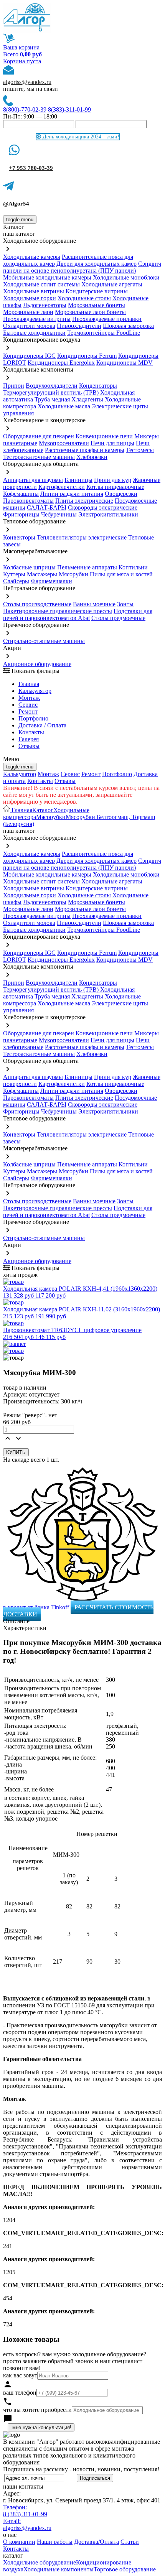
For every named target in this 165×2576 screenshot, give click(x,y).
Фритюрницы (21, 514)
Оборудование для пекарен (39, 436)
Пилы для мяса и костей (121, 574)
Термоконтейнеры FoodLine (104, 333)
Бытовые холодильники (34, 333)
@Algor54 (16, 204)
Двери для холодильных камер (97, 264)
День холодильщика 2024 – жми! (80, 137)
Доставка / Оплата (42, 725)
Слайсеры (16, 581)
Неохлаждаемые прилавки (107, 319)
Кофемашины (21, 494)
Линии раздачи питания (72, 494)
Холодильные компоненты (59, 2569)
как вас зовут (20, 2375)
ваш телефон (20, 2393)
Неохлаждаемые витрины (37, 319)
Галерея (29, 739)
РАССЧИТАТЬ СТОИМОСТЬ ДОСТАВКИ (78, 1611)
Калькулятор (35, 691)
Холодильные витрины (34, 291)
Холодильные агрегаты (112, 284)
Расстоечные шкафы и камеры (85, 450)
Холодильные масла (64, 406)
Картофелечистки (62, 487)
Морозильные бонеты (97, 305)
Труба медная (52, 399)
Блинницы (78, 480)
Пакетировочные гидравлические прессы (58, 611)
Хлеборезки (92, 457)
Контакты (31, 732)
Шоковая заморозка (128, 326)
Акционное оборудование (37, 664)
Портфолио (33, 718)
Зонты (125, 604)
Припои (14, 386)
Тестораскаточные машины (39, 457)
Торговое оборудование (125, 2569)
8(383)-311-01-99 (69, 109)
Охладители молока (29, 326)
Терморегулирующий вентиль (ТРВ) (52, 392)
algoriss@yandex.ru (27, 82)
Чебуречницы (59, 514)
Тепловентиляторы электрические (82, 537)
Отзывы (29, 746)
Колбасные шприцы (29, 567)
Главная (29, 684)
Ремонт (28, 711)
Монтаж (29, 698)
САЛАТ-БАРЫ (47, 507)
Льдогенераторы (45, 305)
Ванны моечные (94, 604)
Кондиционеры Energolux (61, 363)
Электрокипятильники (108, 514)
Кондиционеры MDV (125, 363)
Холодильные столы (84, 298)
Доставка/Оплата (97, 2542)
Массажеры (42, 574)
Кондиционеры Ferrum (87, 356)
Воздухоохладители (52, 386)
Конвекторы (19, 537)
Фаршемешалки (51, 581)
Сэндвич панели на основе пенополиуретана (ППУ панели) (82, 267)
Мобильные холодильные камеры (47, 277)
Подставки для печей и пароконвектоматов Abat (78, 614)
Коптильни (133, 567)
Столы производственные (37, 604)
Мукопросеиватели (64, 443)
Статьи (130, 2542)
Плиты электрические (84, 501)
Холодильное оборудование (40, 2562)
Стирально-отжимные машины (44, 641)
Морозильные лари (28, 312)
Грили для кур (113, 480)
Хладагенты (87, 399)
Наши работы (55, 2542)
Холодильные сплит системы (41, 284)
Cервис (28, 705)
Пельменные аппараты (87, 567)
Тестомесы (140, 450)
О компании (19, 2542)
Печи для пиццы (112, 443)
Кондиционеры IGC (29, 356)
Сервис (70, 774)
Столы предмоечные (118, 618)
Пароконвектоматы (28, 501)
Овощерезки (121, 494)
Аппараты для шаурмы (33, 480)
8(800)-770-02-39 (25, 109)
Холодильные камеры (32, 257)
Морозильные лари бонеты (90, 312)
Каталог (43, 810)
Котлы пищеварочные (115, 487)
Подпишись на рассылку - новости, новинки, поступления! (81, 2469)
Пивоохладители (79, 326)
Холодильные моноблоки (126, 277)
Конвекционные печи (104, 436)
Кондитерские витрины (97, 291)
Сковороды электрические (103, 507)
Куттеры (14, 574)
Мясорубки (73, 574)
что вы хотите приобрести (37, 2410)
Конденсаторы (98, 386)
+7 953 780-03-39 (31, 168)
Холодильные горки (30, 298)
